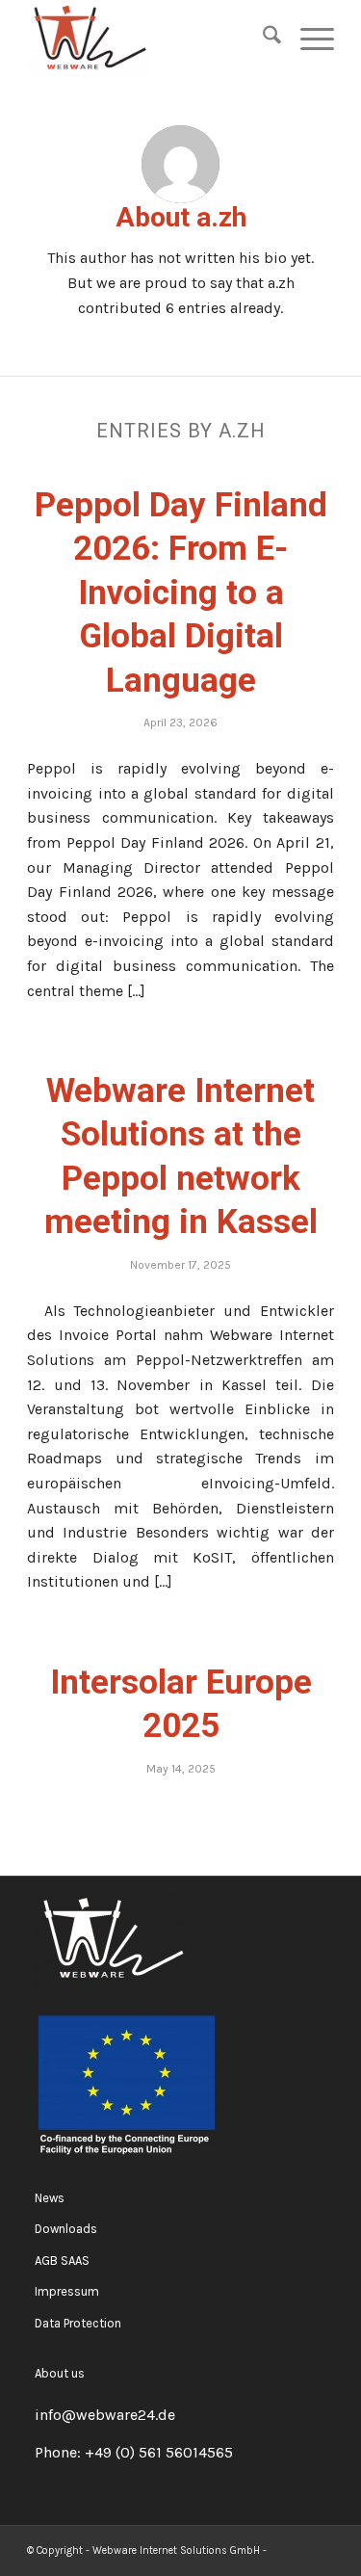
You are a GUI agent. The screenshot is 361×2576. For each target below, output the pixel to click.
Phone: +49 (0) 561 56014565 (134, 2452)
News (50, 2198)
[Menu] (308, 39)
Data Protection (78, 2323)
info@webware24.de (105, 2415)
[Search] (262, 39)
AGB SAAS (62, 2261)
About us (60, 2373)
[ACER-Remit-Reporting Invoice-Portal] (150, 39)
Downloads (66, 2229)
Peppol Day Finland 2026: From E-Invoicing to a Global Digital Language (181, 593)
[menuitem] (262, 39)
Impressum (67, 2291)
